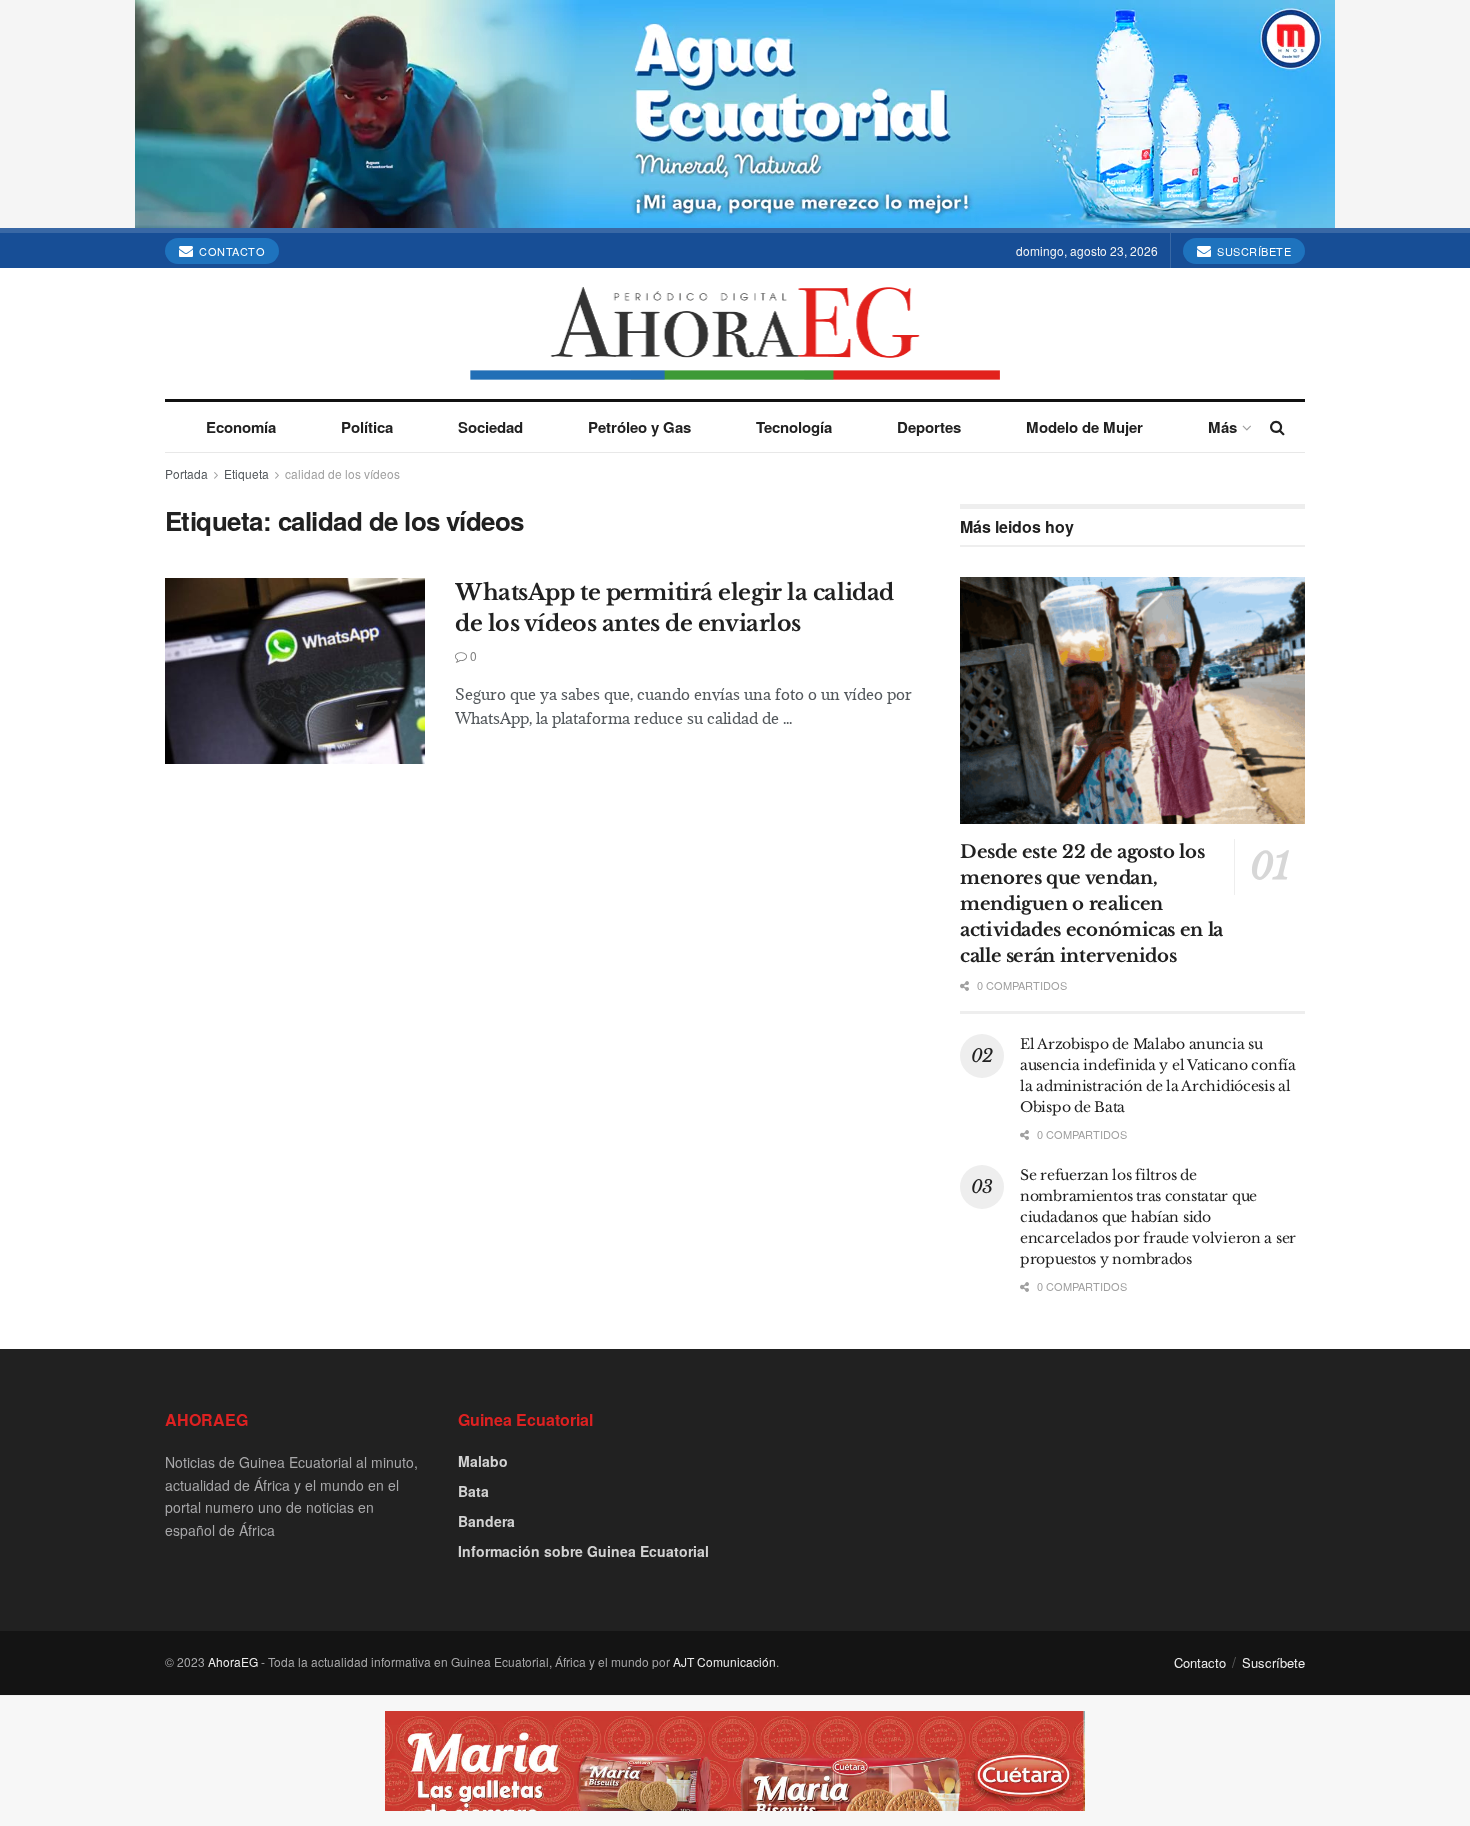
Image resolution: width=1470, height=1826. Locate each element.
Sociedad (490, 427)
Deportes (929, 427)
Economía (241, 427)
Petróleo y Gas (639, 427)
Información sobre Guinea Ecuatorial (583, 1551)
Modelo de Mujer (1084, 427)
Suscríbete (1253, 251)
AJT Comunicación (724, 1661)
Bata (473, 1491)
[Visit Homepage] (735, 333)
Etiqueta (246, 473)
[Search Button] (1277, 427)
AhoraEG (233, 1661)
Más (1222, 427)
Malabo (483, 1461)
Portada (186, 473)
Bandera (486, 1521)
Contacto (231, 251)
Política (367, 427)
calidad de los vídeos (342, 473)
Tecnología (794, 427)
